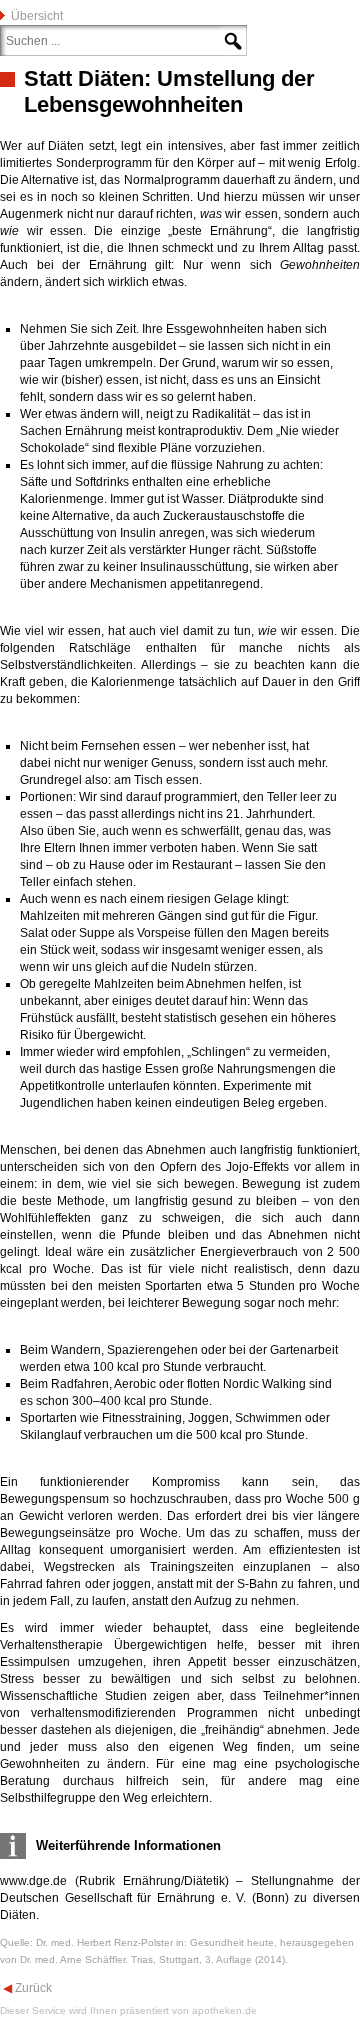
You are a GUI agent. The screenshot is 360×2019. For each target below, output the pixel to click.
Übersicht (37, 16)
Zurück (32, 1988)
